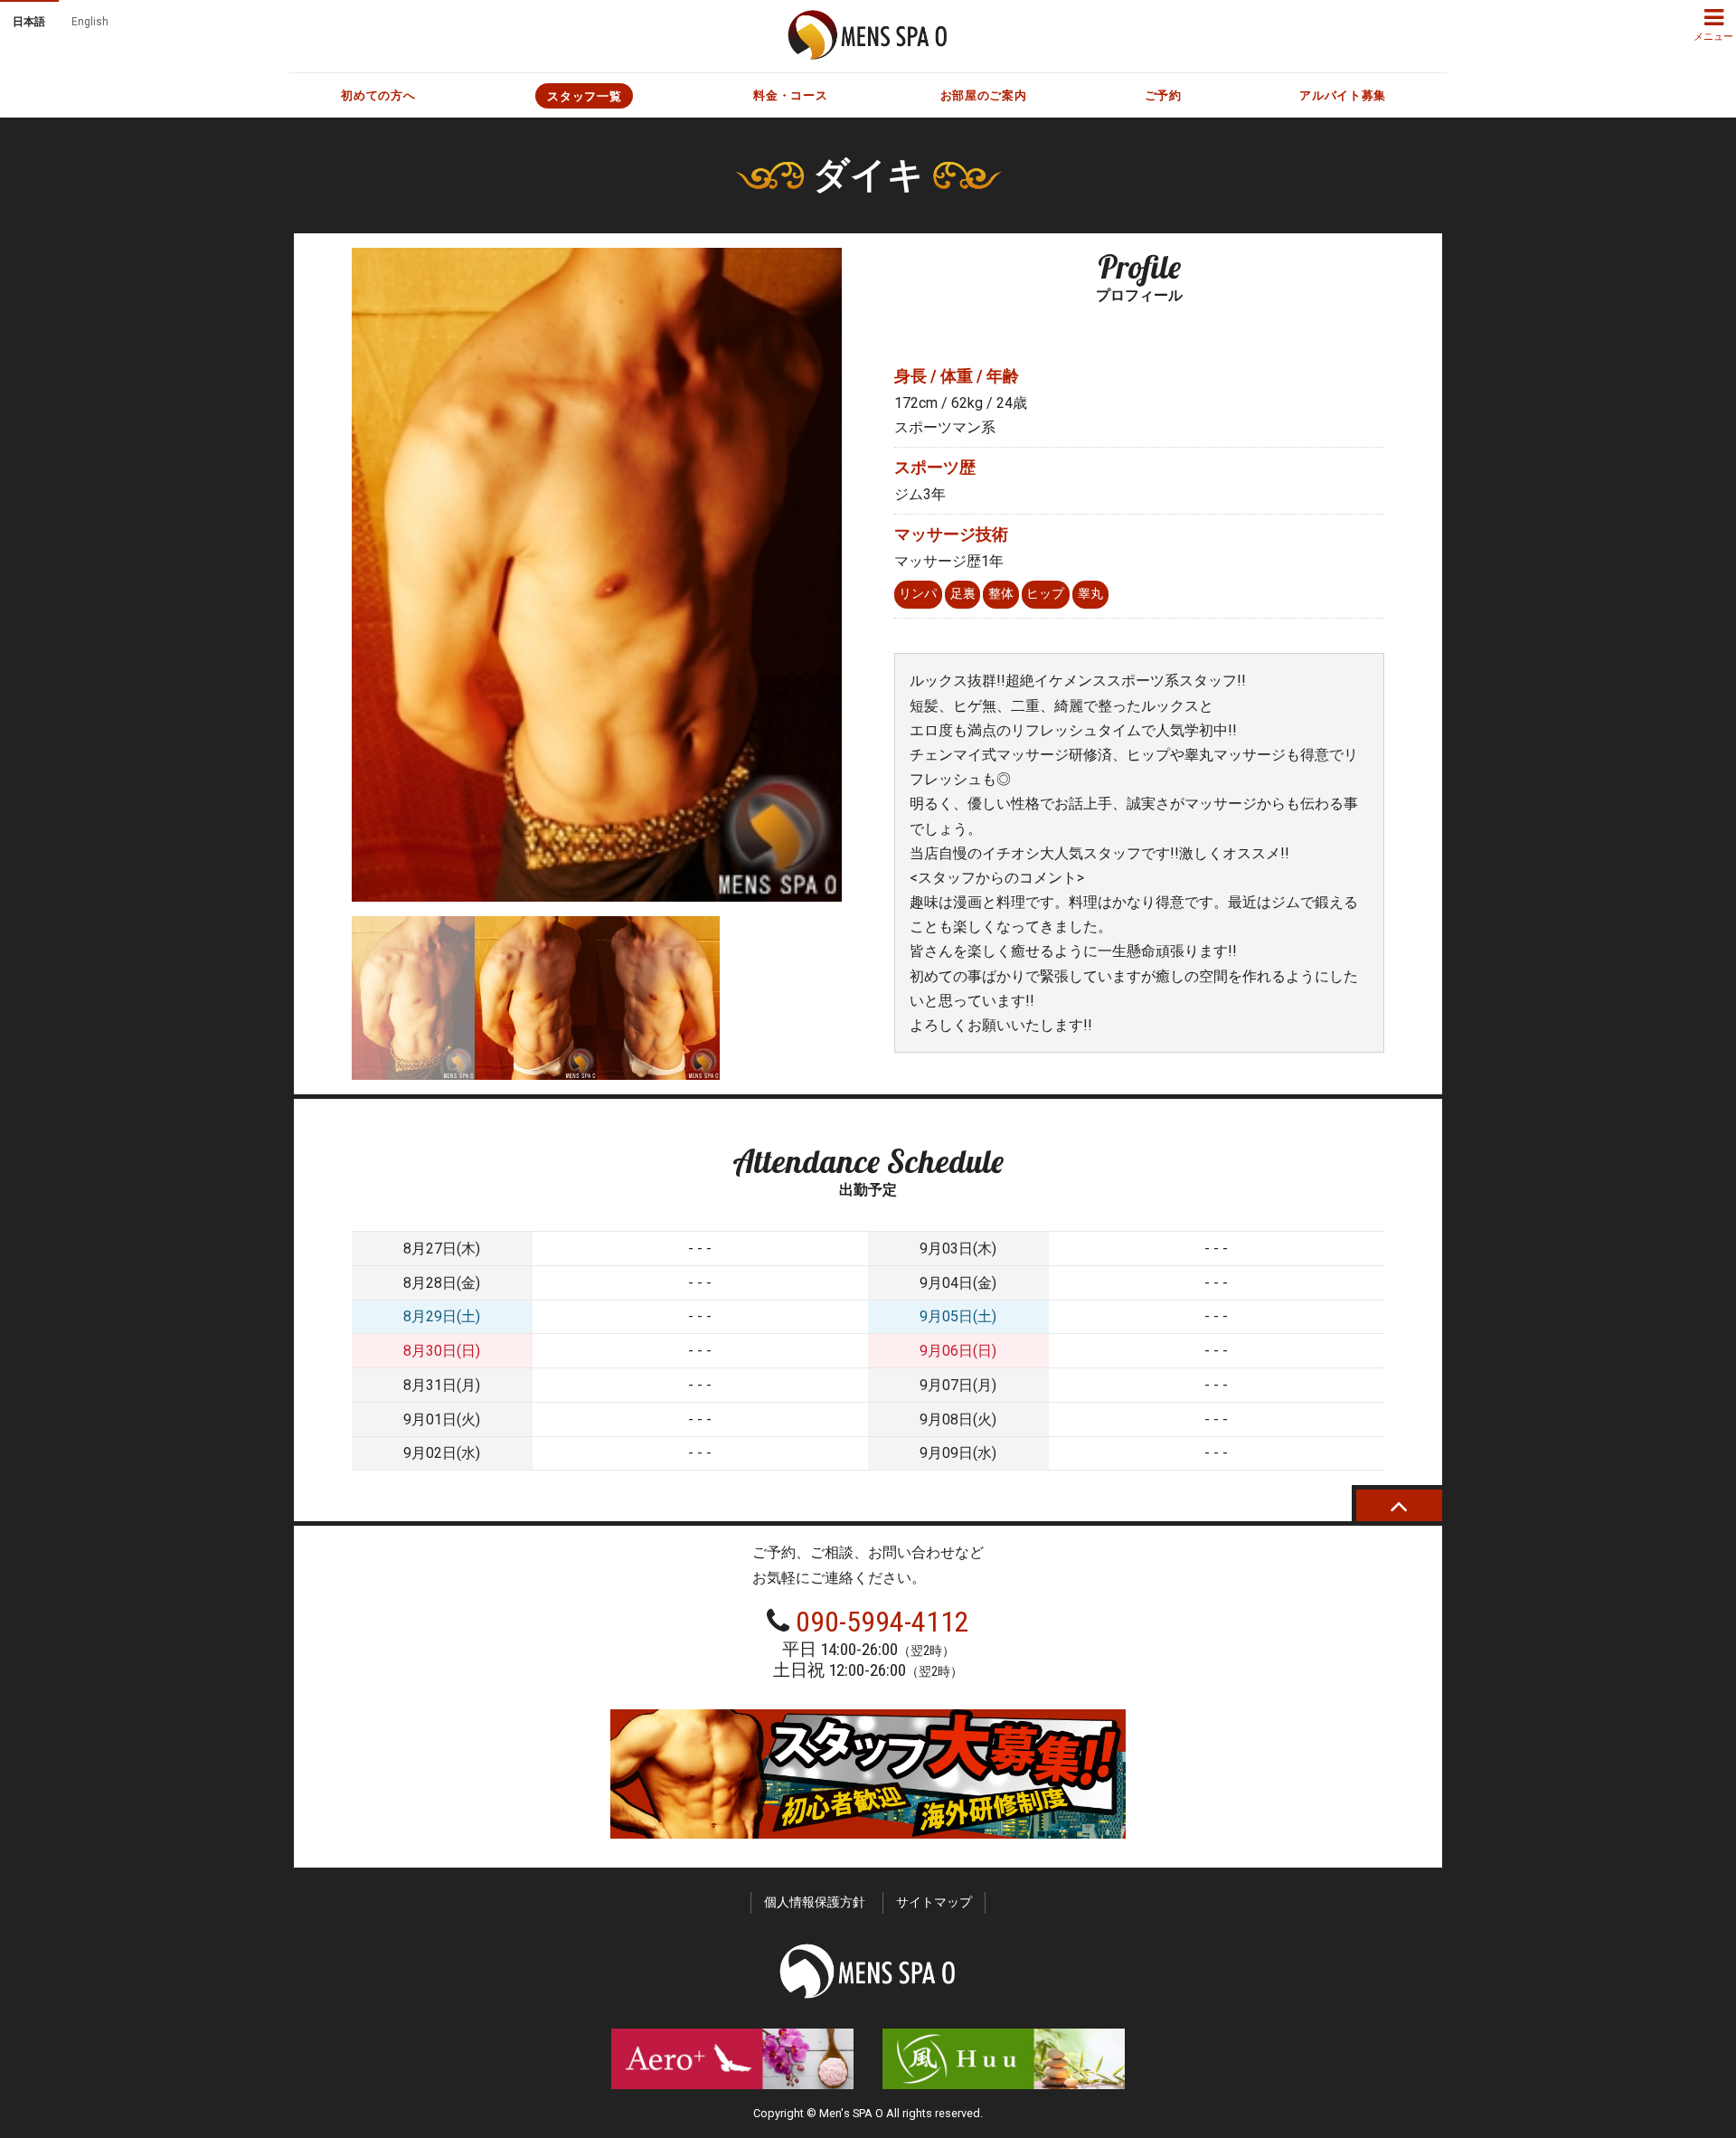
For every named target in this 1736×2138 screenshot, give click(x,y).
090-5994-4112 (882, 1622)
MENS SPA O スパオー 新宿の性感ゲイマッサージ (868, 35)
